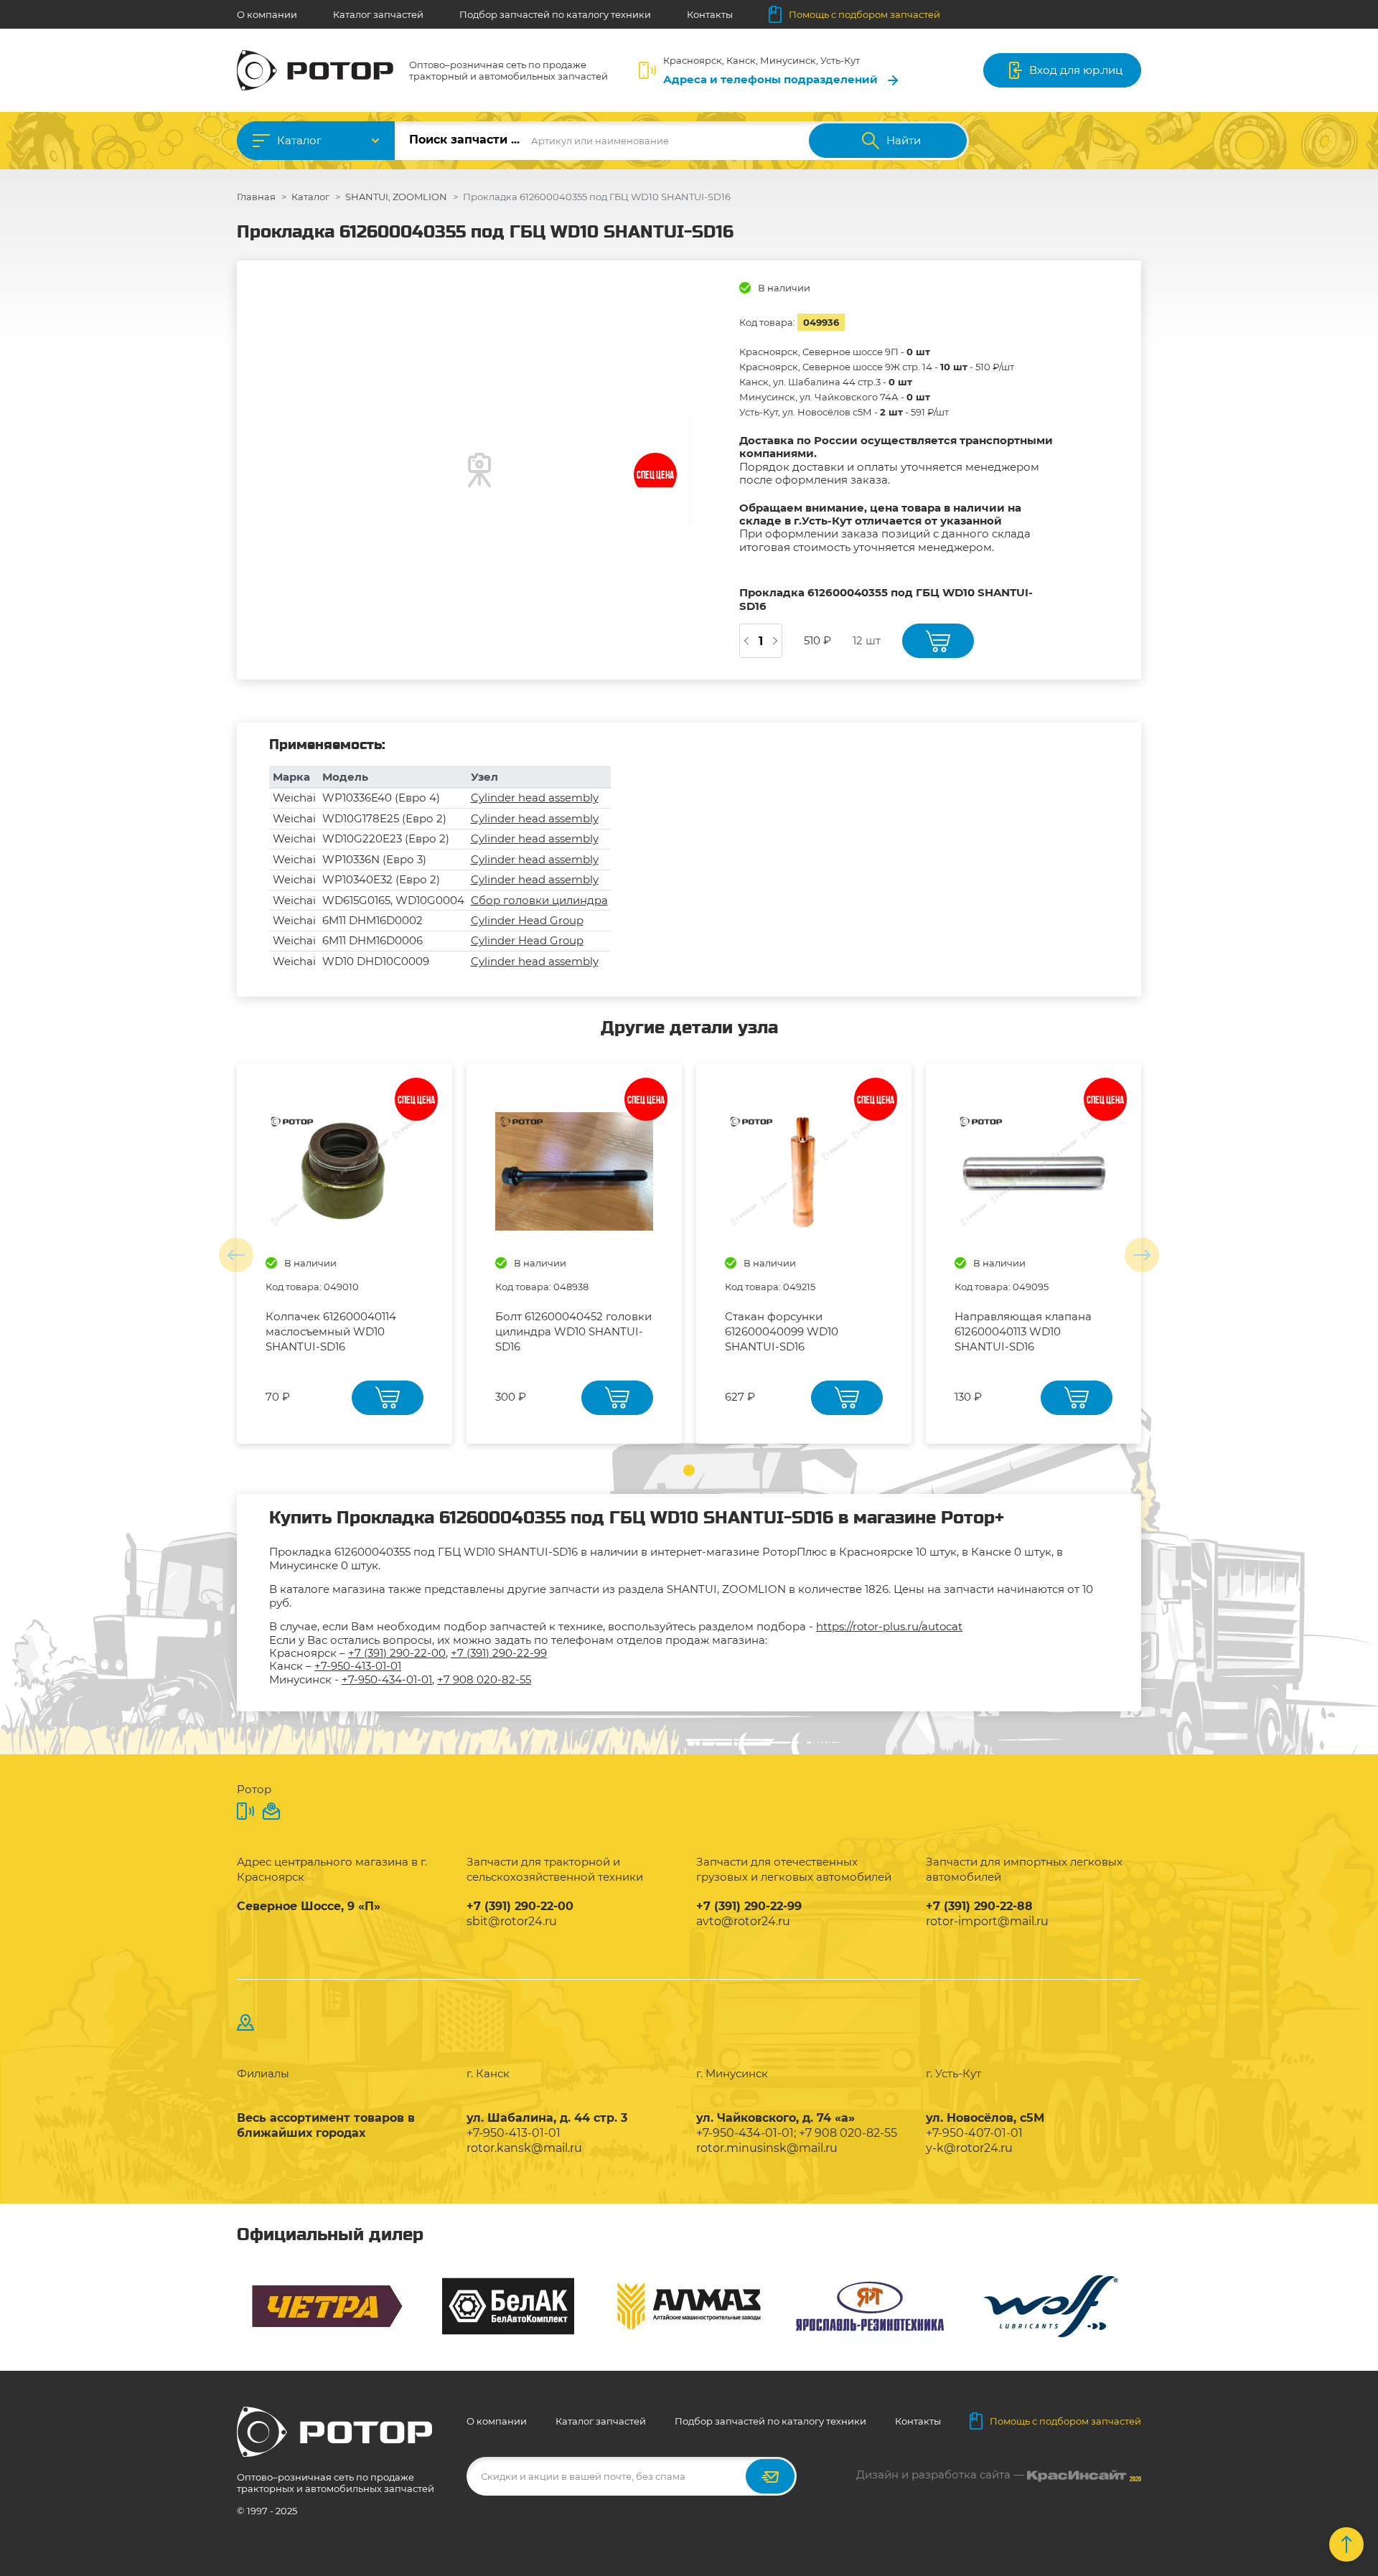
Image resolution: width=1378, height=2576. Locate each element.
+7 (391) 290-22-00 (397, 1653)
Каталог (299, 140)
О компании (267, 14)
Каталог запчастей (378, 14)
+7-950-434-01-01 (387, 1679)
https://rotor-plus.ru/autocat (889, 1626)
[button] (689, 1470)
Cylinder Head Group (527, 920)
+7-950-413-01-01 (358, 1666)
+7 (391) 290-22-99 (499, 1653)
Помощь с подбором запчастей (864, 14)
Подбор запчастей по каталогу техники (555, 14)
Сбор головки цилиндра (539, 900)
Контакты (710, 14)
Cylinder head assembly (535, 798)
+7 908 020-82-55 (484, 1679)
